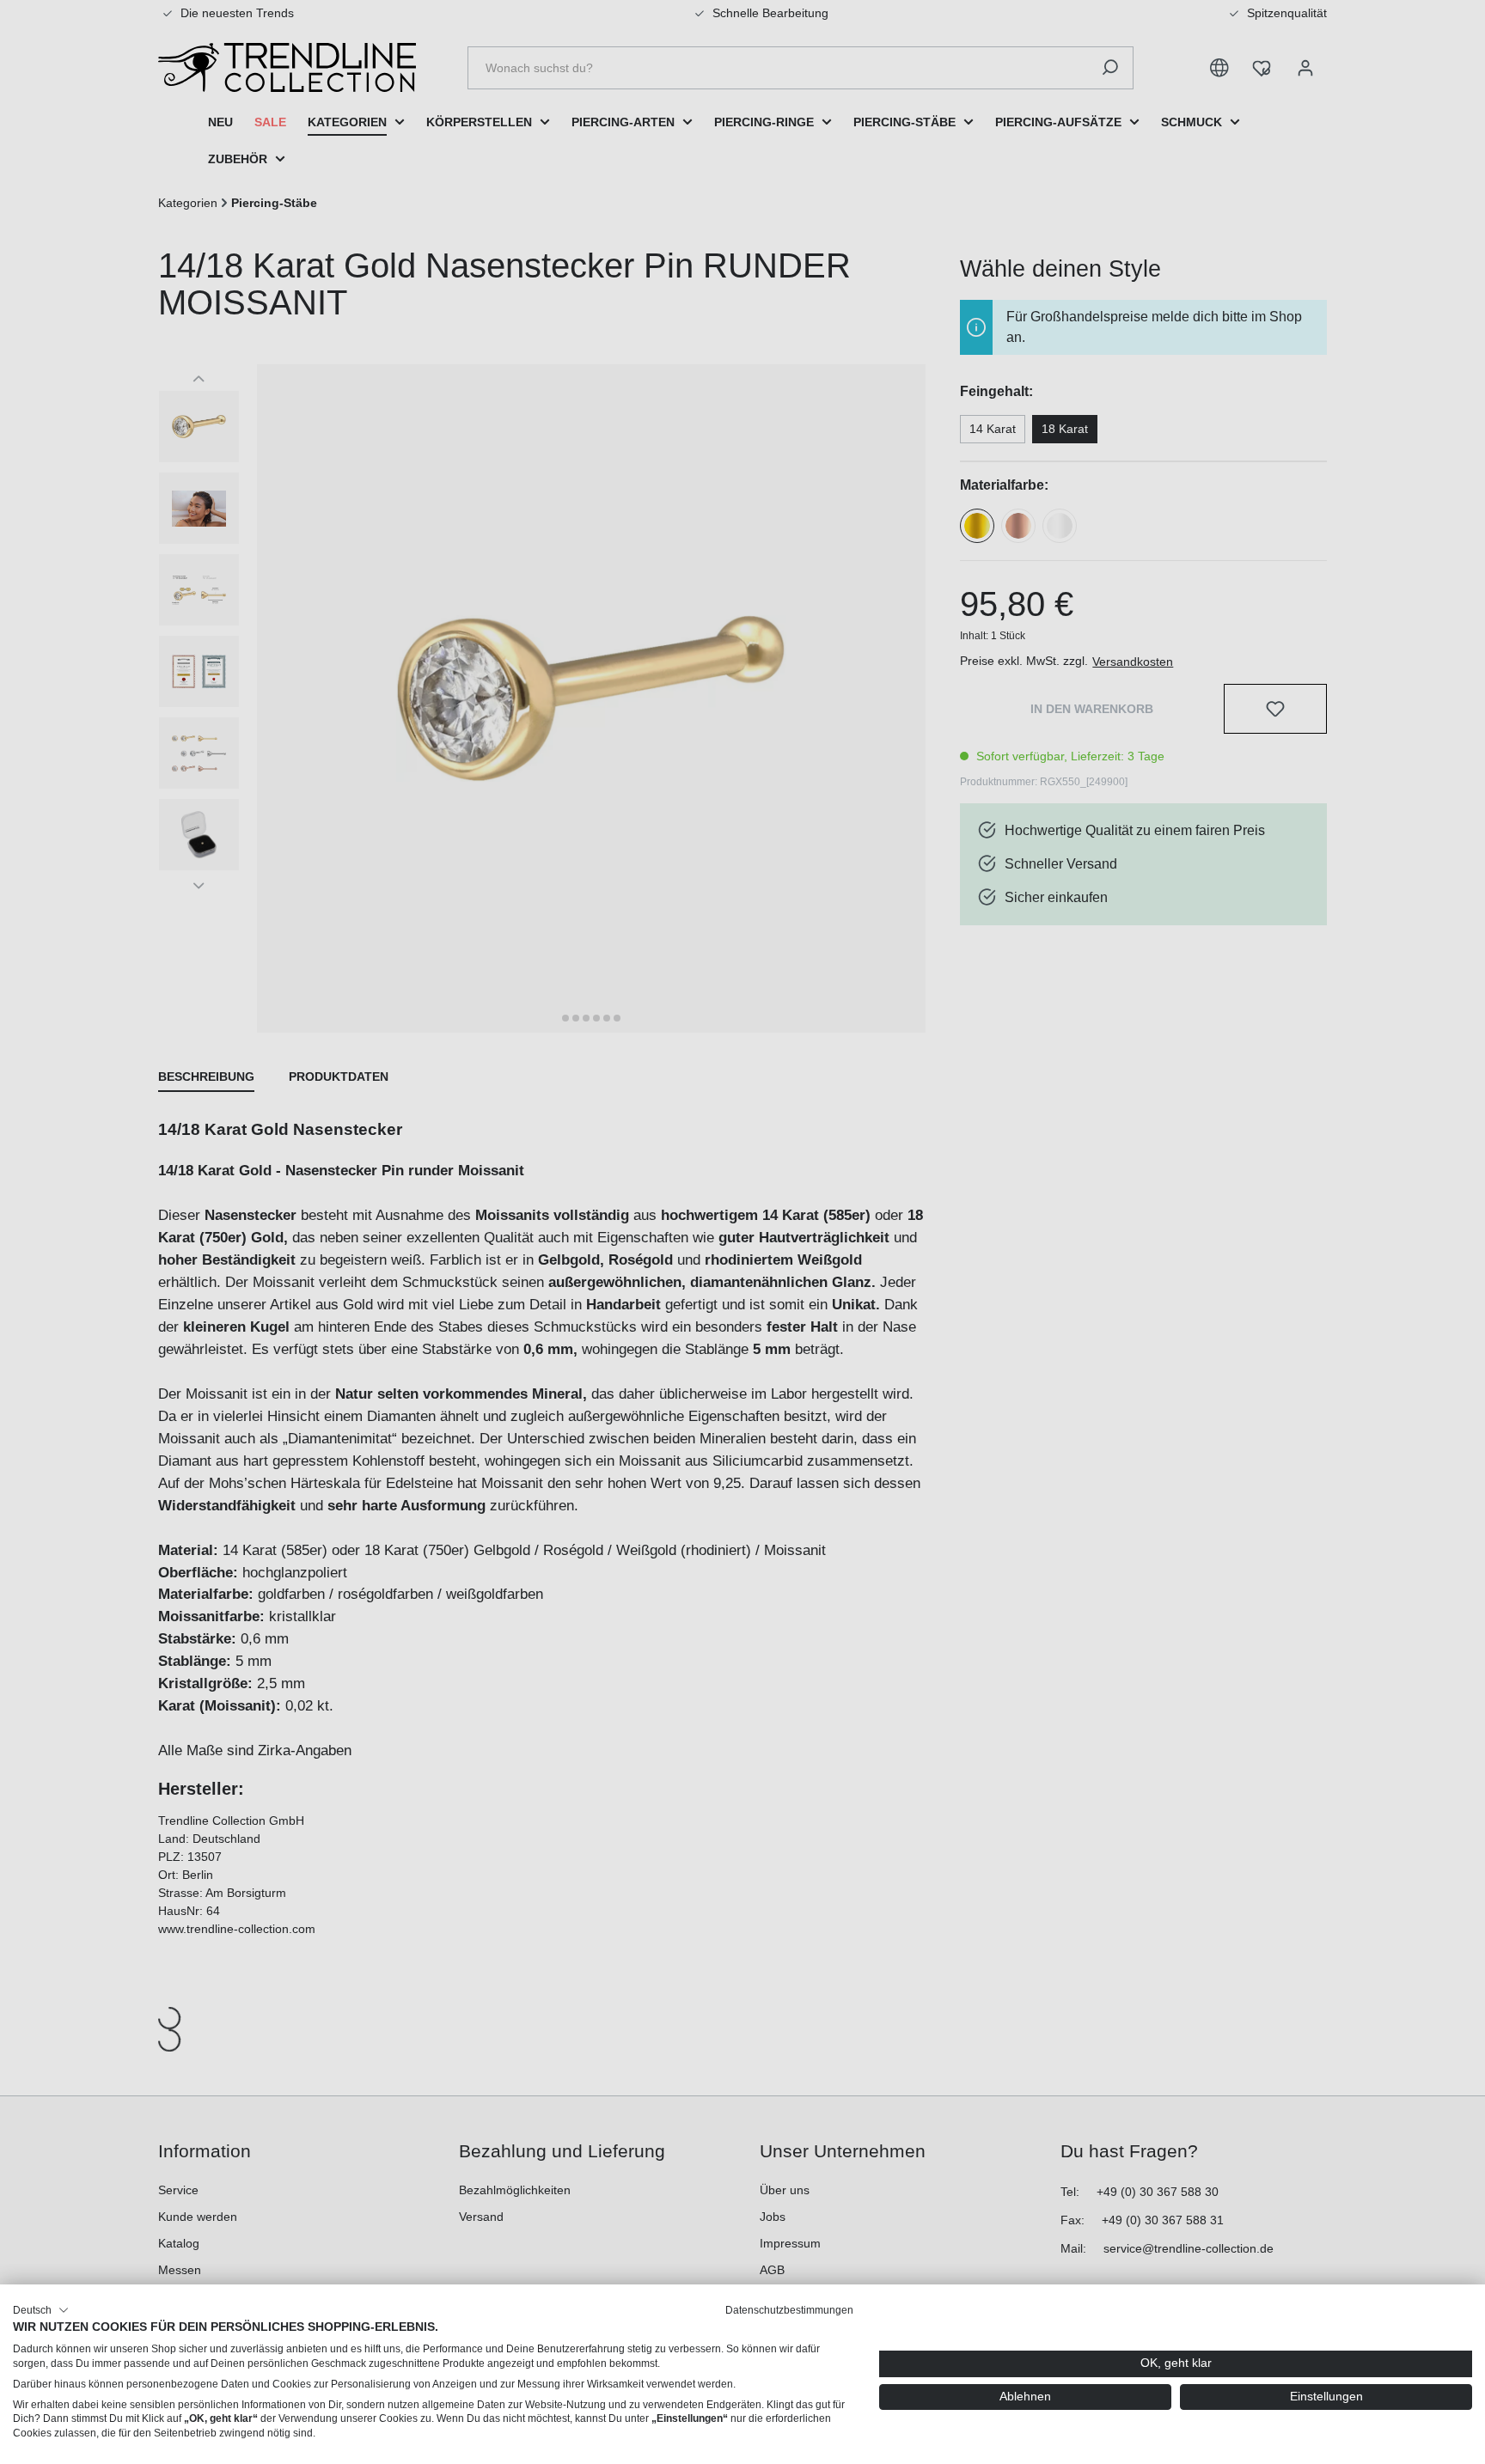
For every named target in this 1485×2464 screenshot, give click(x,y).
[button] (41, 2310)
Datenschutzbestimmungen (789, 2310)
